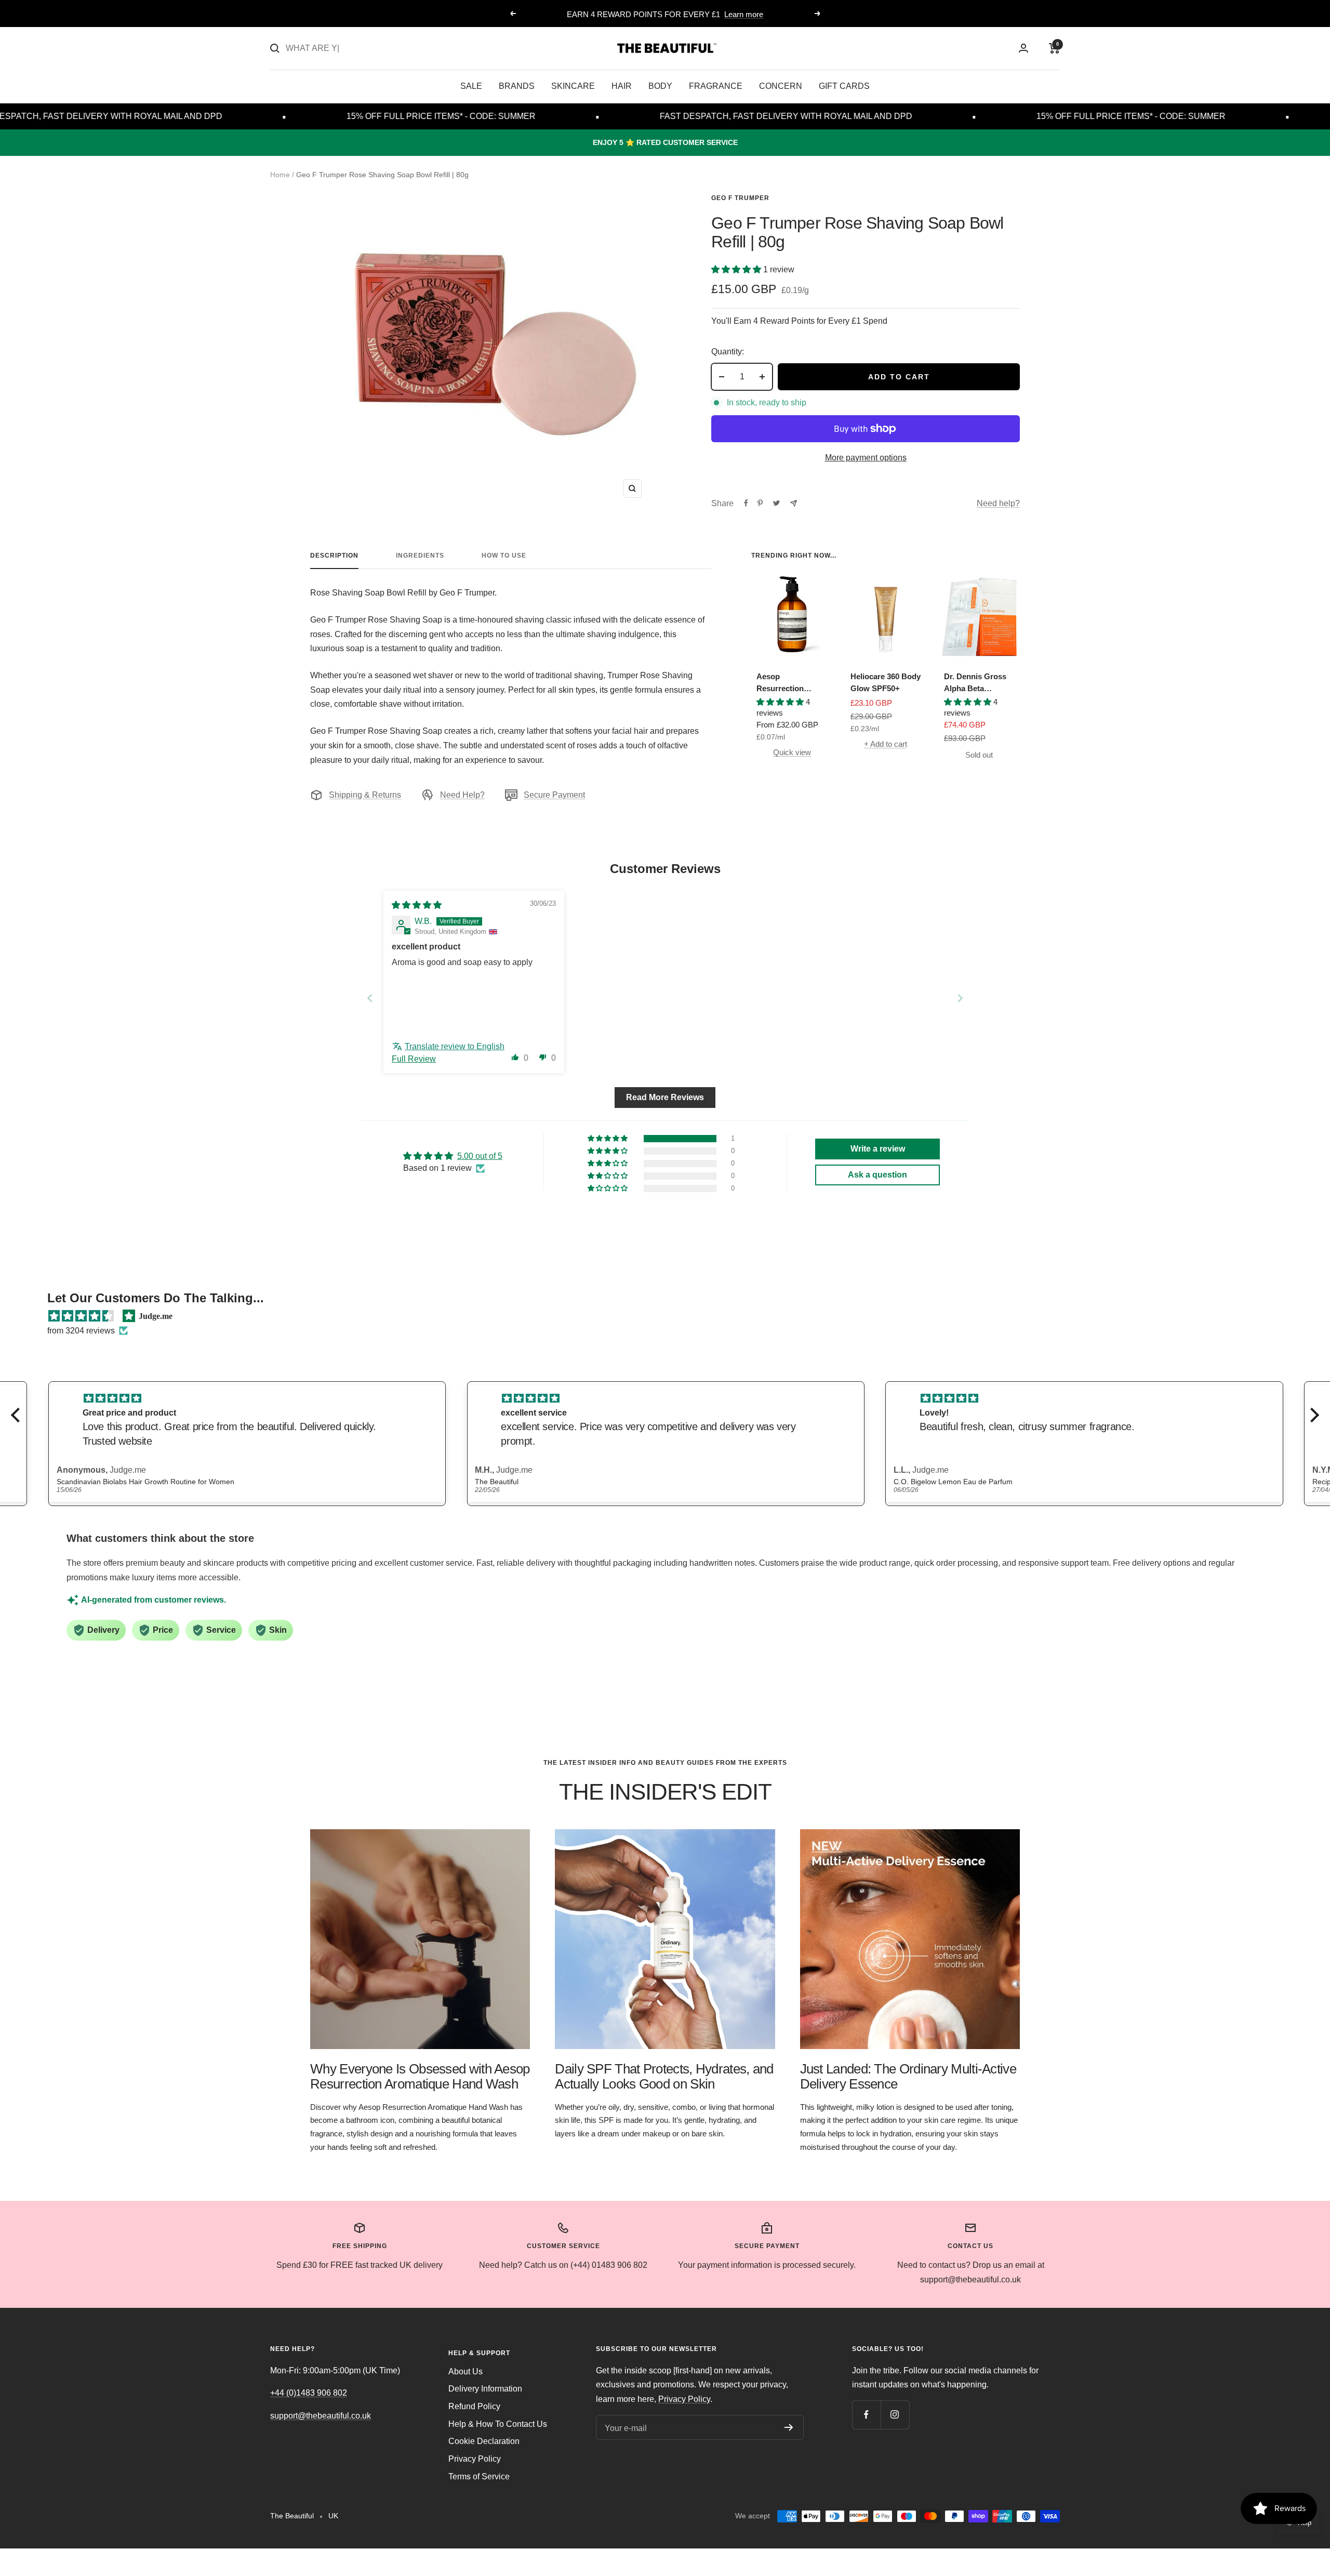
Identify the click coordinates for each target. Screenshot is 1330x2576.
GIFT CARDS (844, 86)
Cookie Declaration (484, 2441)
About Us (465, 2372)
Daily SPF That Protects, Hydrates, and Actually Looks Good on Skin (664, 2076)
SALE (471, 86)
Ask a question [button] (877, 1175)
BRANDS (517, 86)
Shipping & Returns (365, 795)
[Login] (1023, 48)
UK (333, 2516)
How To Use (504, 556)
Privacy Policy (475, 2459)
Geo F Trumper (740, 198)
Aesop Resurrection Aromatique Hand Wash (788, 683)
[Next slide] (960, 998)
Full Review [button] (414, 1059)
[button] (737, 269)
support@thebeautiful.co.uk (321, 2416)
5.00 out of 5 (480, 1156)
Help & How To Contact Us (498, 2424)
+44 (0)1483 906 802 (309, 2393)
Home (280, 175)
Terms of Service (479, 2476)
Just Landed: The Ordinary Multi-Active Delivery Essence (908, 2076)
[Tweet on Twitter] (776, 503)
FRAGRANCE (716, 86)
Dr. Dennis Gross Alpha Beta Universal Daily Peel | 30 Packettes (978, 683)
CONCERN (781, 86)
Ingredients (420, 556)
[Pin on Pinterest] (760, 503)
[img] (417, 905)
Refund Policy (474, 2406)
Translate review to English (455, 1046)
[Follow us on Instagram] (895, 2415)
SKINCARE (573, 86)
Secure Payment (554, 795)
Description (334, 556)
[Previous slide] (370, 998)
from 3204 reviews (81, 1331)
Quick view (792, 752)
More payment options (866, 458)
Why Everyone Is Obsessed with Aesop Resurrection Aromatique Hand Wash (420, 2076)
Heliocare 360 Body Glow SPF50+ (886, 682)
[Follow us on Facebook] (866, 2415)
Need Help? (462, 795)
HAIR (622, 86)
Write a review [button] (878, 1149)
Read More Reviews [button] (665, 1097)
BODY (660, 86)
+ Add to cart (886, 744)
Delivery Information (485, 2389)
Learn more (744, 14)
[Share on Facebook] (746, 503)
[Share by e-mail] (794, 503)
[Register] (789, 2427)
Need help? (998, 503)
